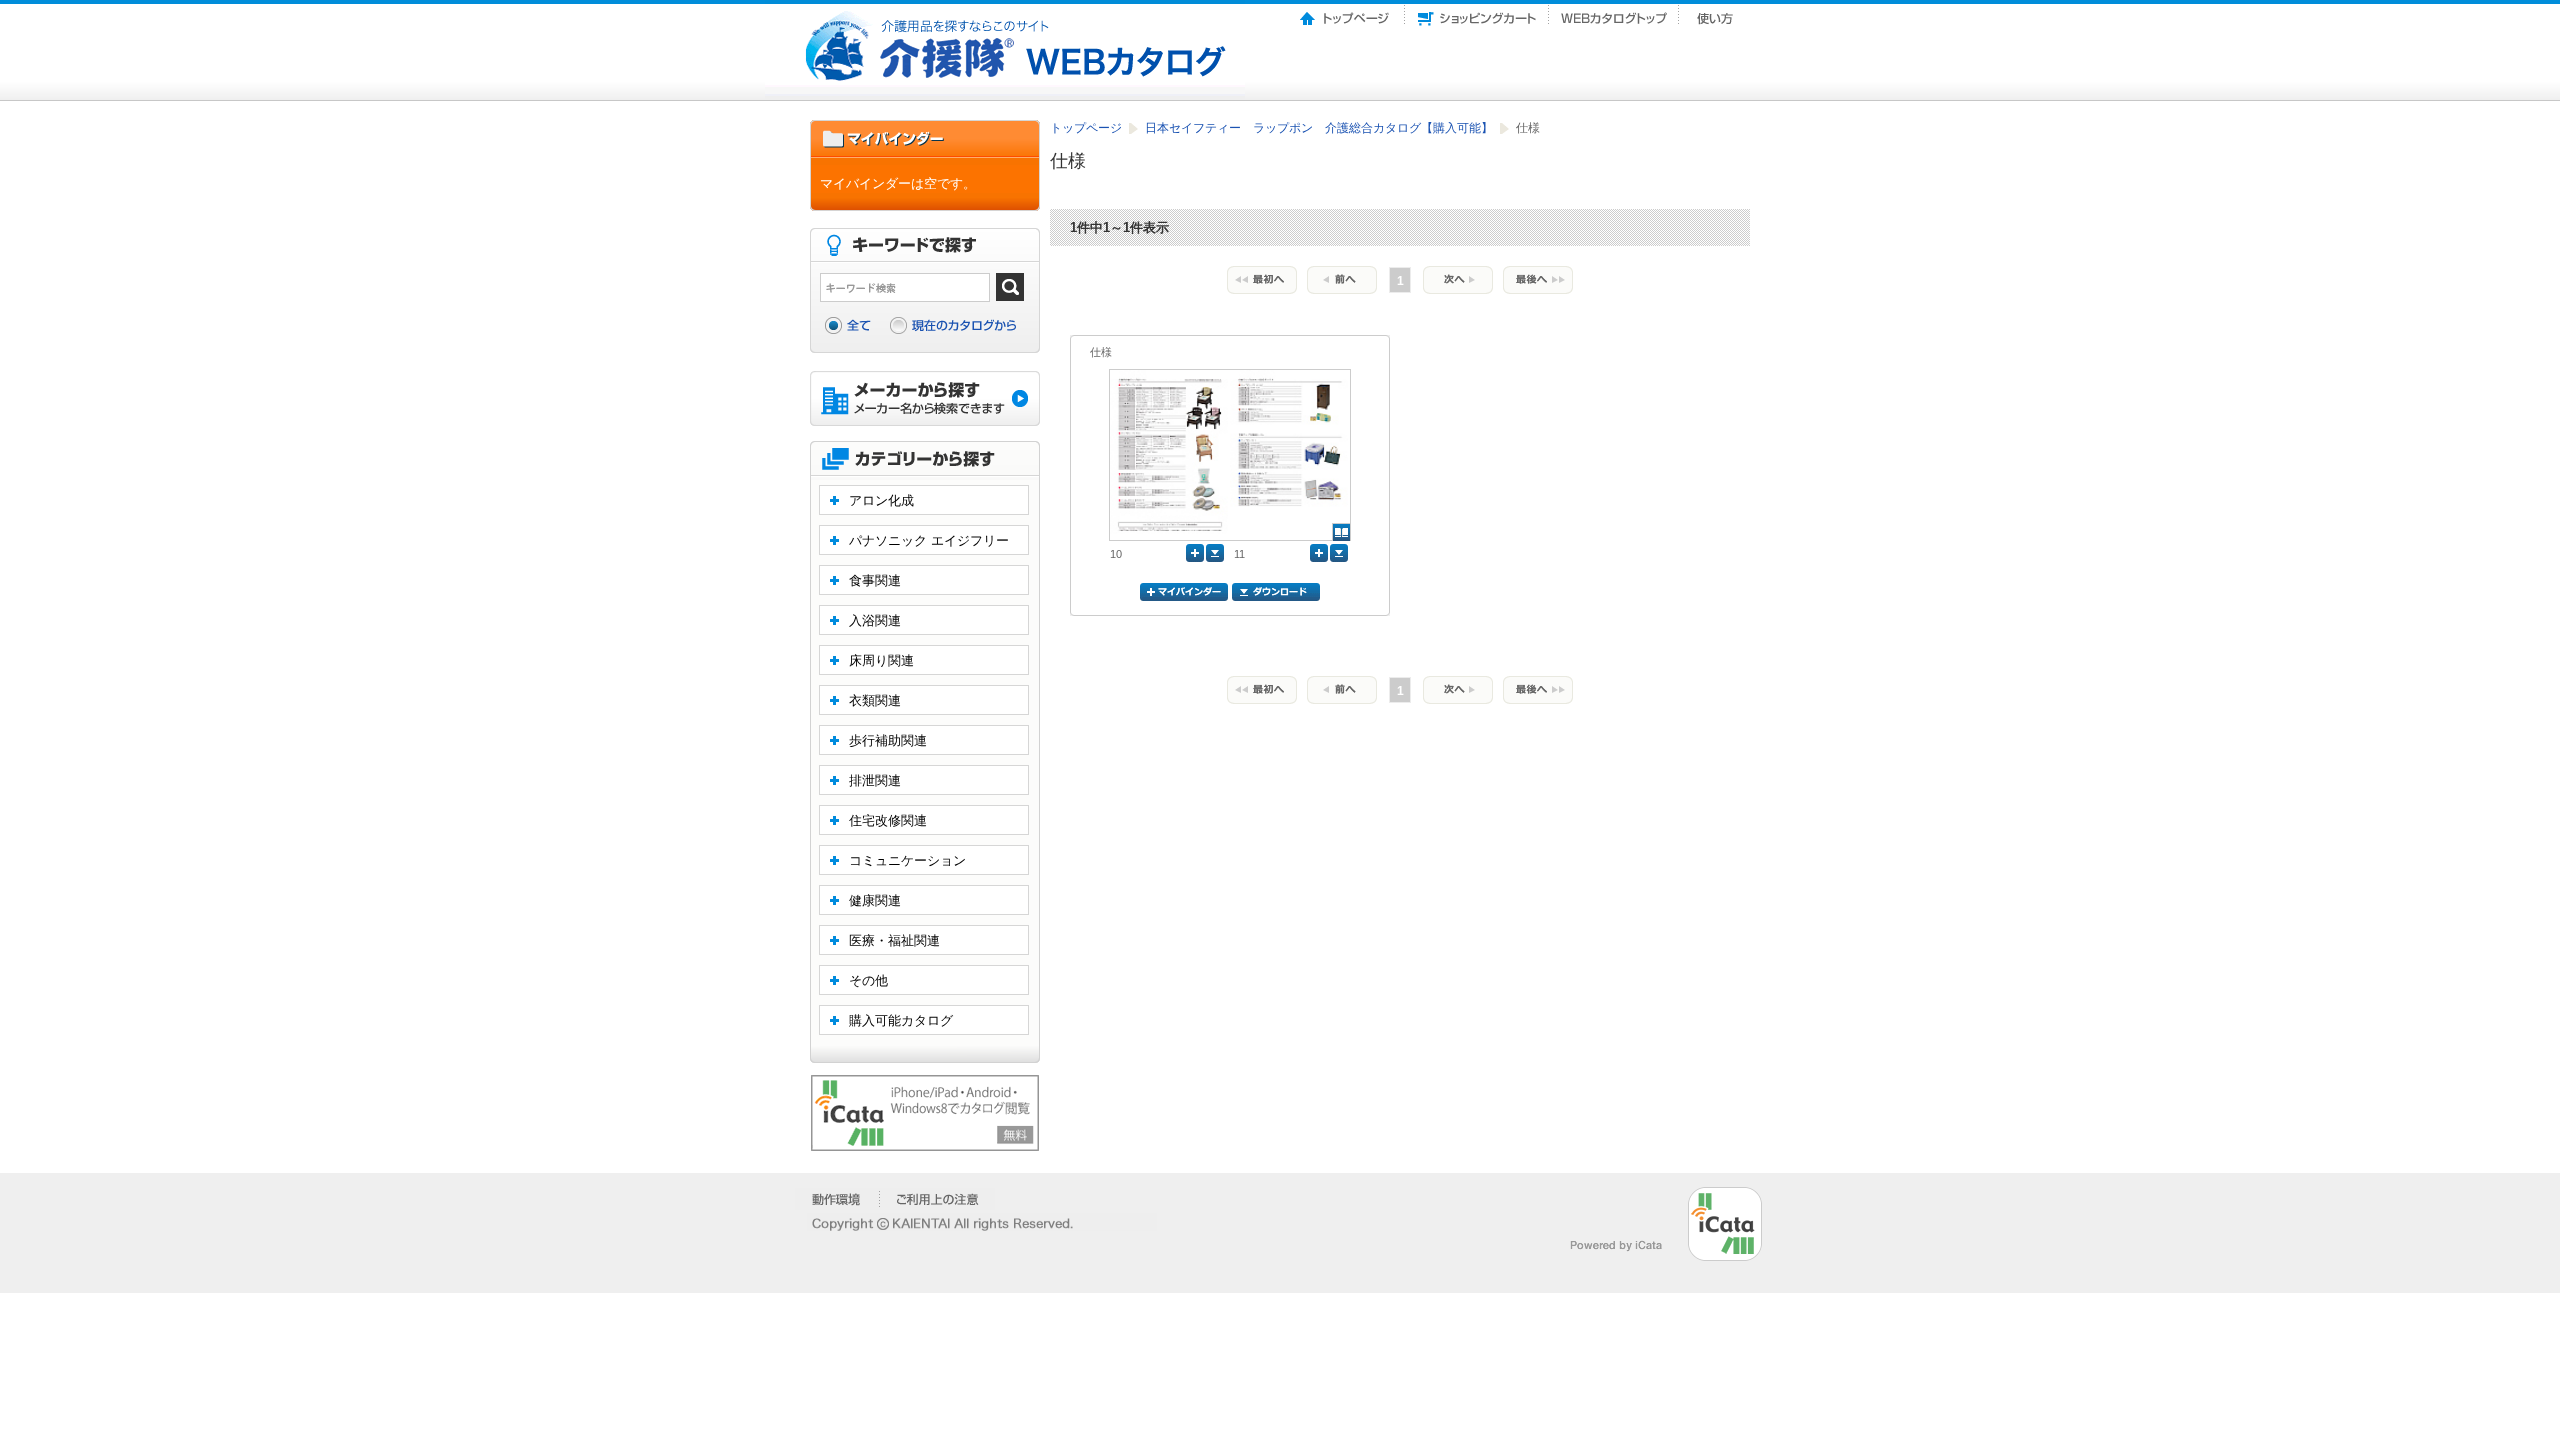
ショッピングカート (1477, 13)
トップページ (1346, 13)
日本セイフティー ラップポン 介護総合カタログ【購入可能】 (1320, 128)
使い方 (1717, 13)
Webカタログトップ (1614, 13)
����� (837, 1199)
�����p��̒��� (937, 1199)
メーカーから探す (925, 400)
